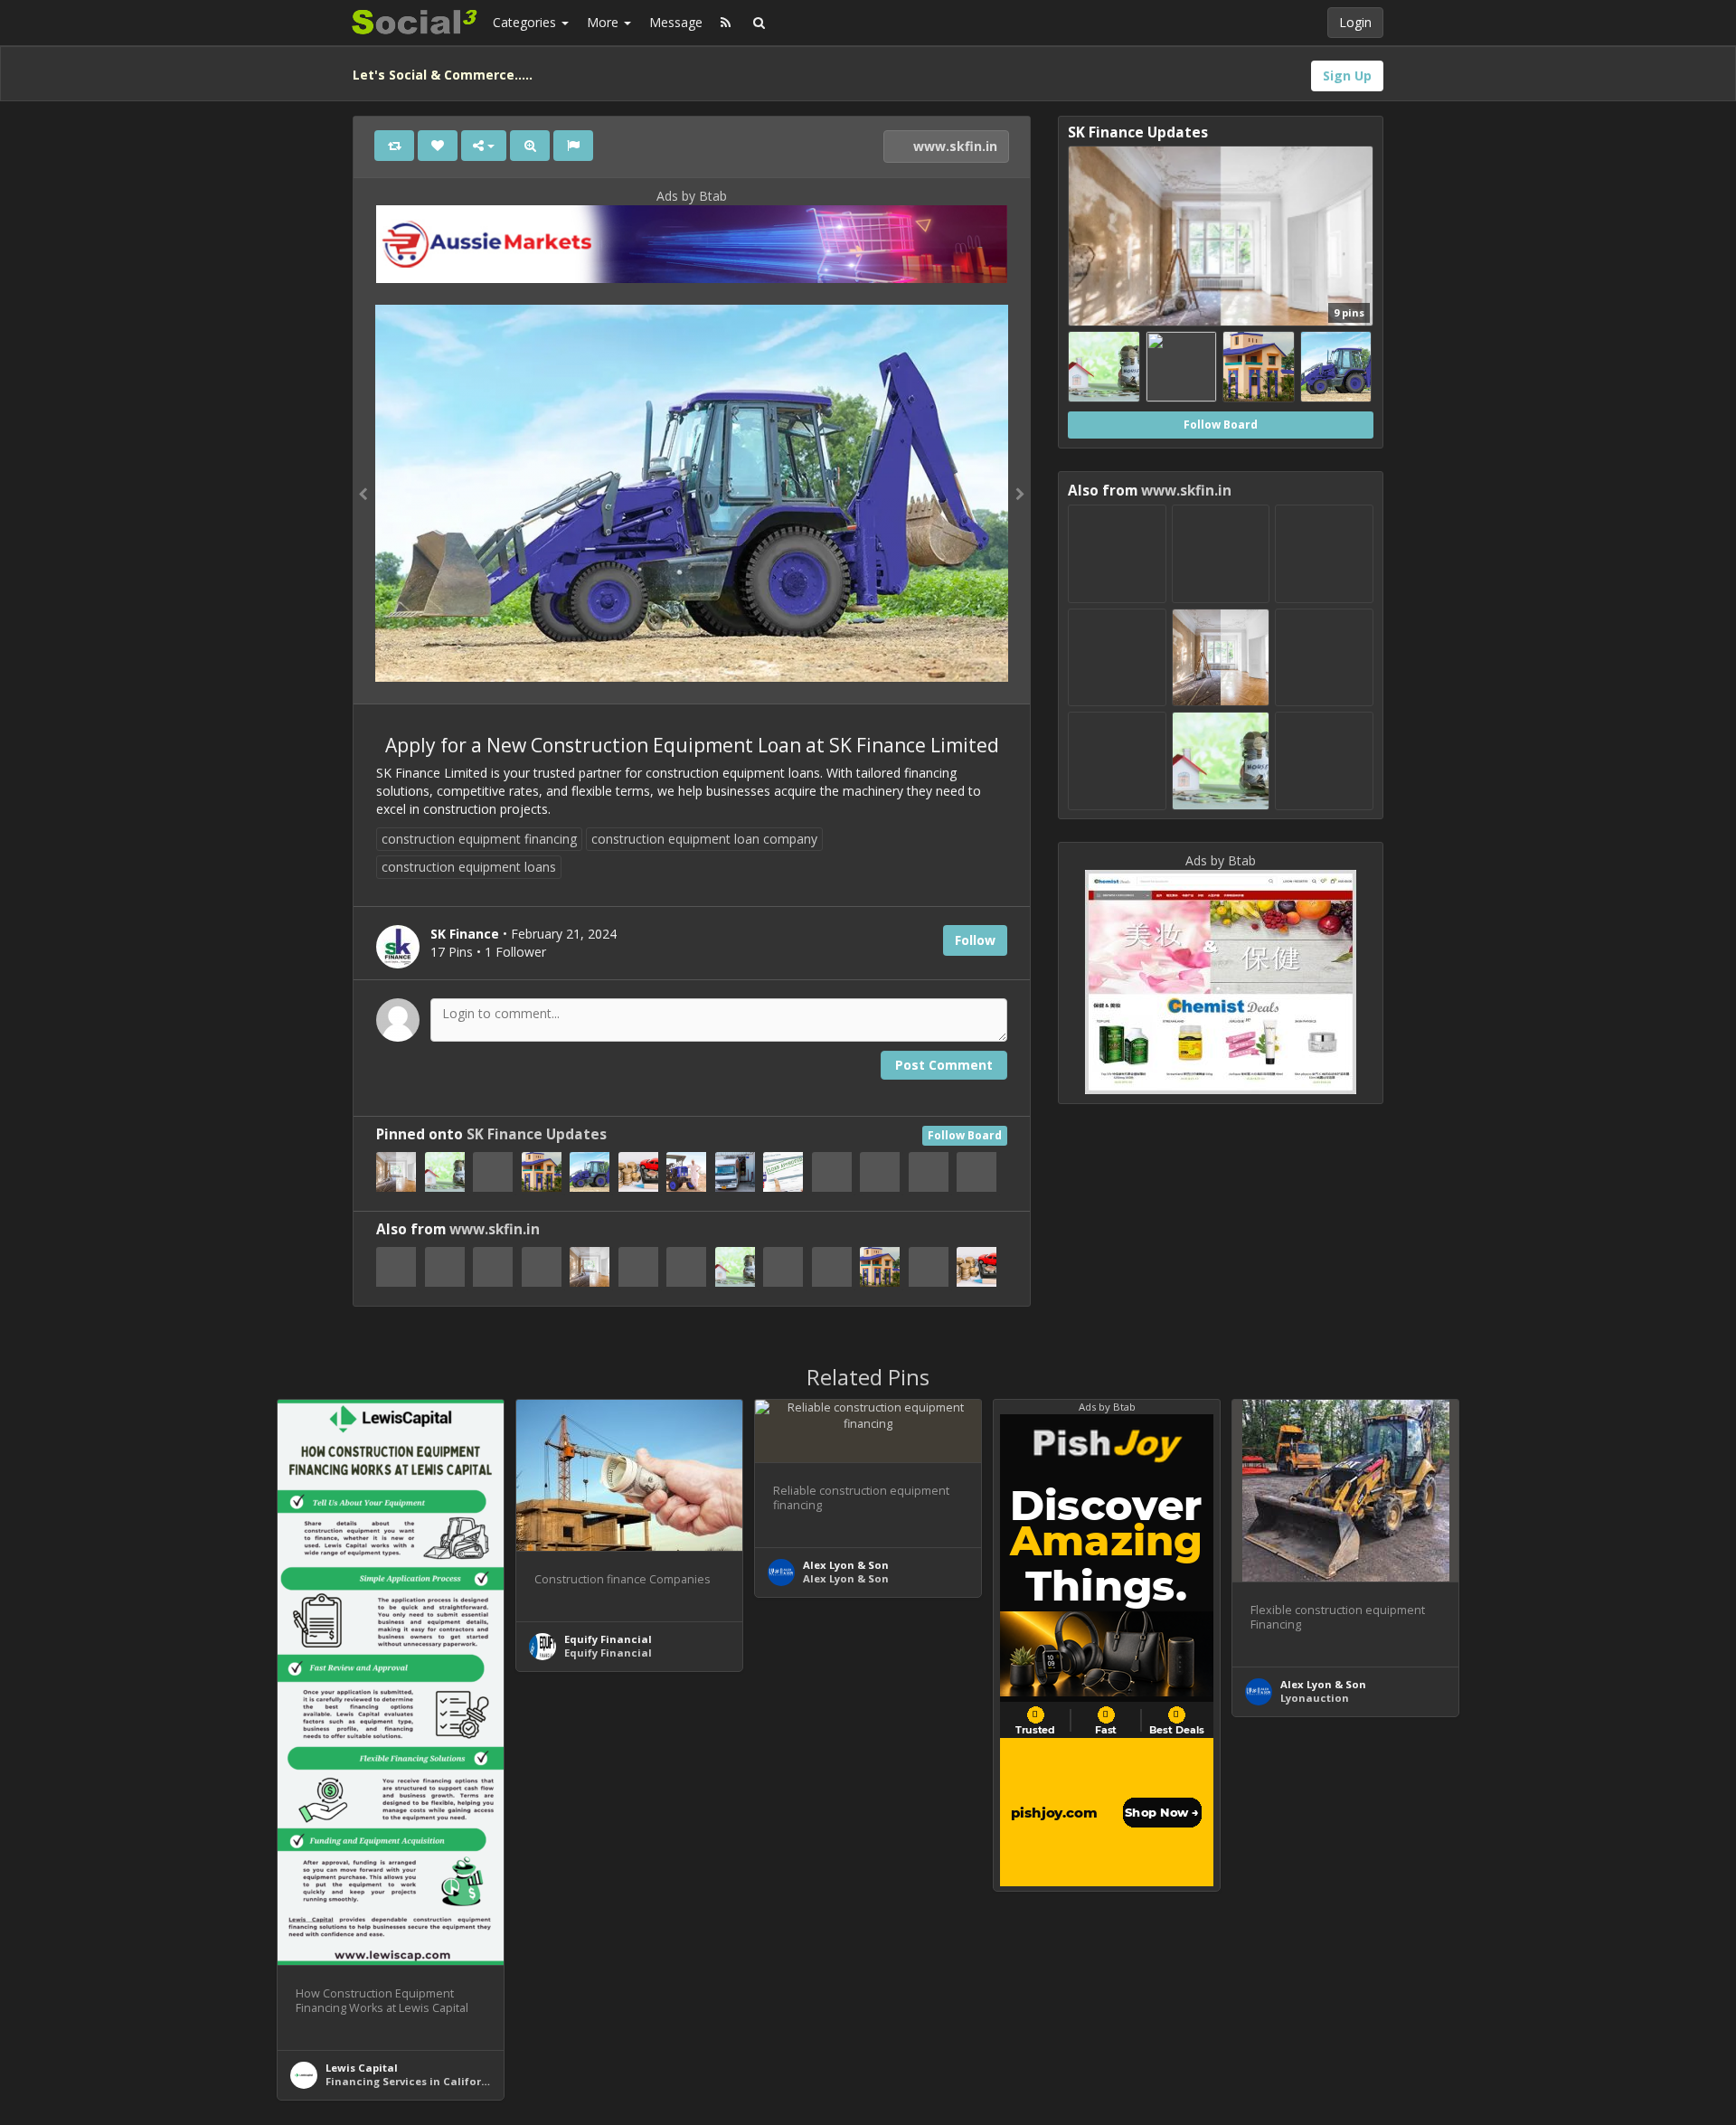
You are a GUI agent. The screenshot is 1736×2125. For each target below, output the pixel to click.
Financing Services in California (412, 2081)
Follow (975, 940)
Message (676, 22)
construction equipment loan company (704, 839)
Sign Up (1347, 76)
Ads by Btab (692, 196)
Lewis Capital (362, 2068)
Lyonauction (1315, 1698)
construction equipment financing (479, 839)
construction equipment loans (469, 867)
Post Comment (944, 1065)
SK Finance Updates (537, 1134)
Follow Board (965, 1135)
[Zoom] (530, 146)
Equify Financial (608, 1639)
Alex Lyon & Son (846, 1565)
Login (1355, 22)
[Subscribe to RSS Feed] (726, 23)
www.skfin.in (953, 146)
